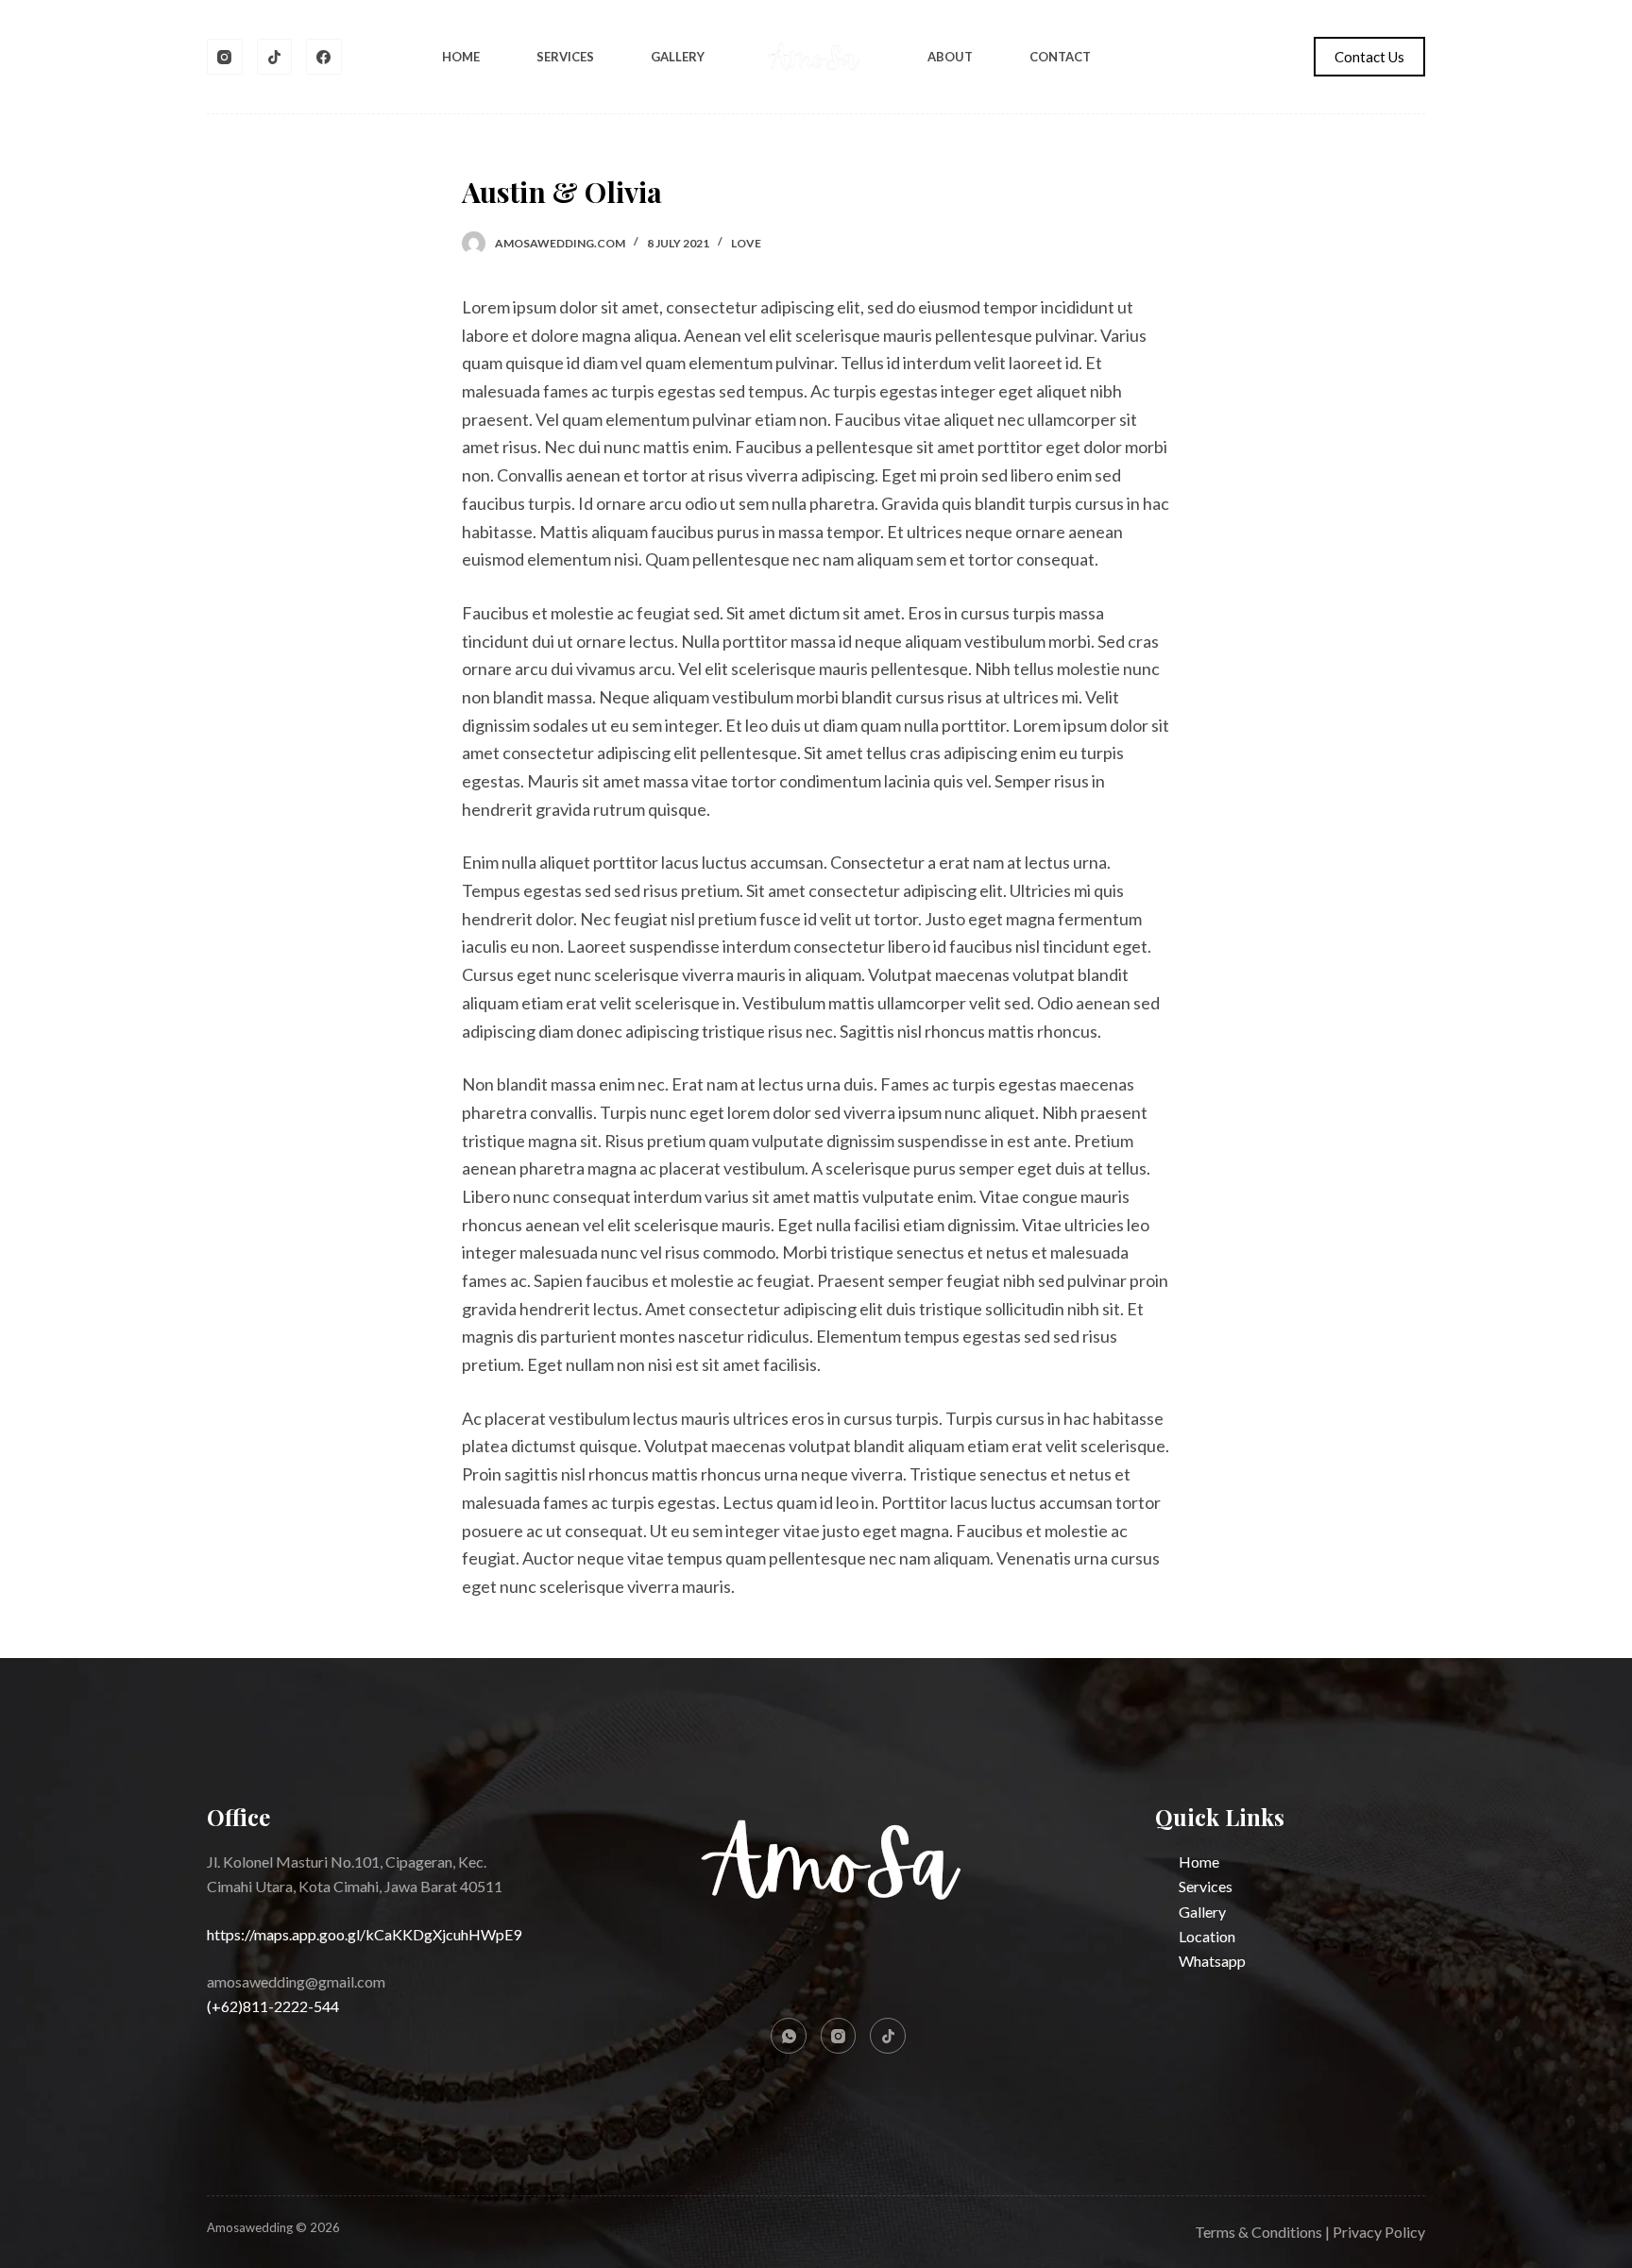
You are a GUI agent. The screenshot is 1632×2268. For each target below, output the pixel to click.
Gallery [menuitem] (678, 57)
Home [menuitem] (461, 57)
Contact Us (1369, 57)
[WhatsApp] (789, 2036)
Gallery (1202, 1912)
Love (746, 243)
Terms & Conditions (1258, 2232)
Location (1207, 1936)
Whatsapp (1212, 1961)
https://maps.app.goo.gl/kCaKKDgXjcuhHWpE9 (364, 1934)
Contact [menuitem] (1060, 57)
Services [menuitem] (565, 57)
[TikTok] (275, 57)
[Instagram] (225, 57)
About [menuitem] (950, 57)
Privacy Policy (1379, 2232)
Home (1199, 1862)
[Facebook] (324, 57)
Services (1206, 1886)
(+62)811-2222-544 (273, 2006)
